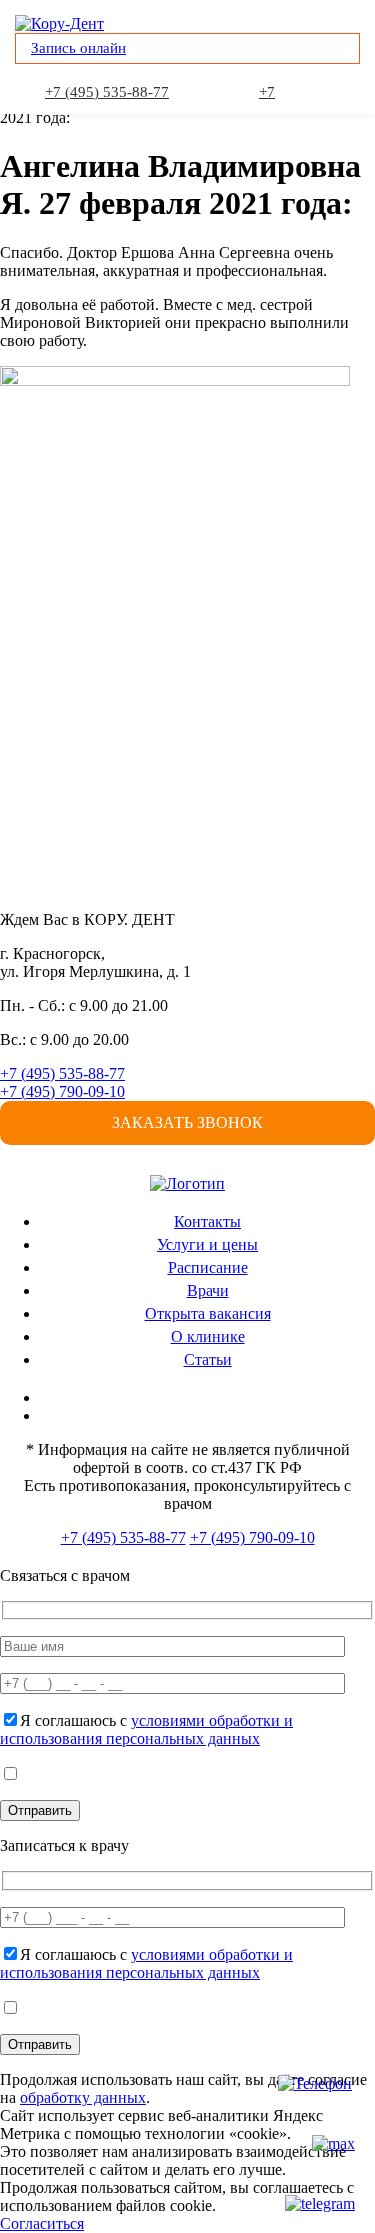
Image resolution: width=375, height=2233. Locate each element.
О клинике (208, 1336)
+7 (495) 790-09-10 (62, 1091)
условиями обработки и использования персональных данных (146, 1729)
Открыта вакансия (208, 1313)
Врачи (208, 1290)
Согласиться (42, 2223)
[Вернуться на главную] (187, 1183)
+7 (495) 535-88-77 (107, 92)
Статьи (208, 1359)
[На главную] (59, 23)
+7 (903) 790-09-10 (269, 94)
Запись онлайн (78, 48)
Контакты (207, 1221)
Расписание (208, 1267)
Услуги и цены (207, 1244)
